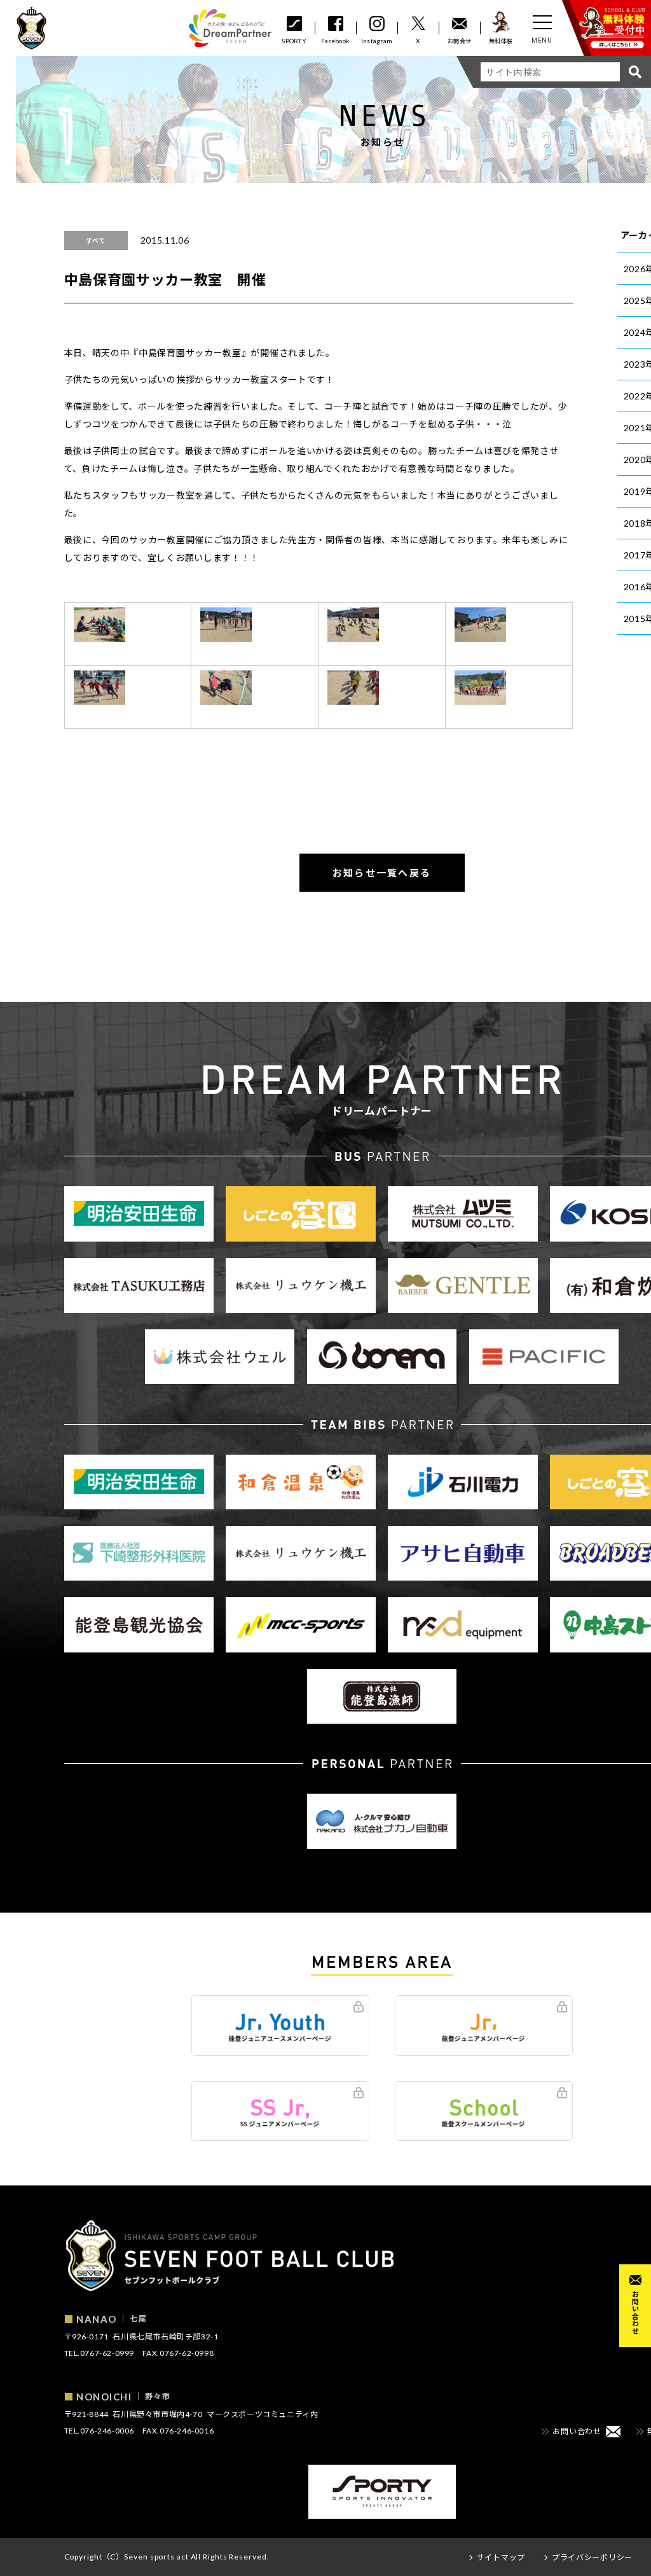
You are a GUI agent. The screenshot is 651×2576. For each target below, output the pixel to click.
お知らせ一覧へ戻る (382, 873)
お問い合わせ (635, 2312)
